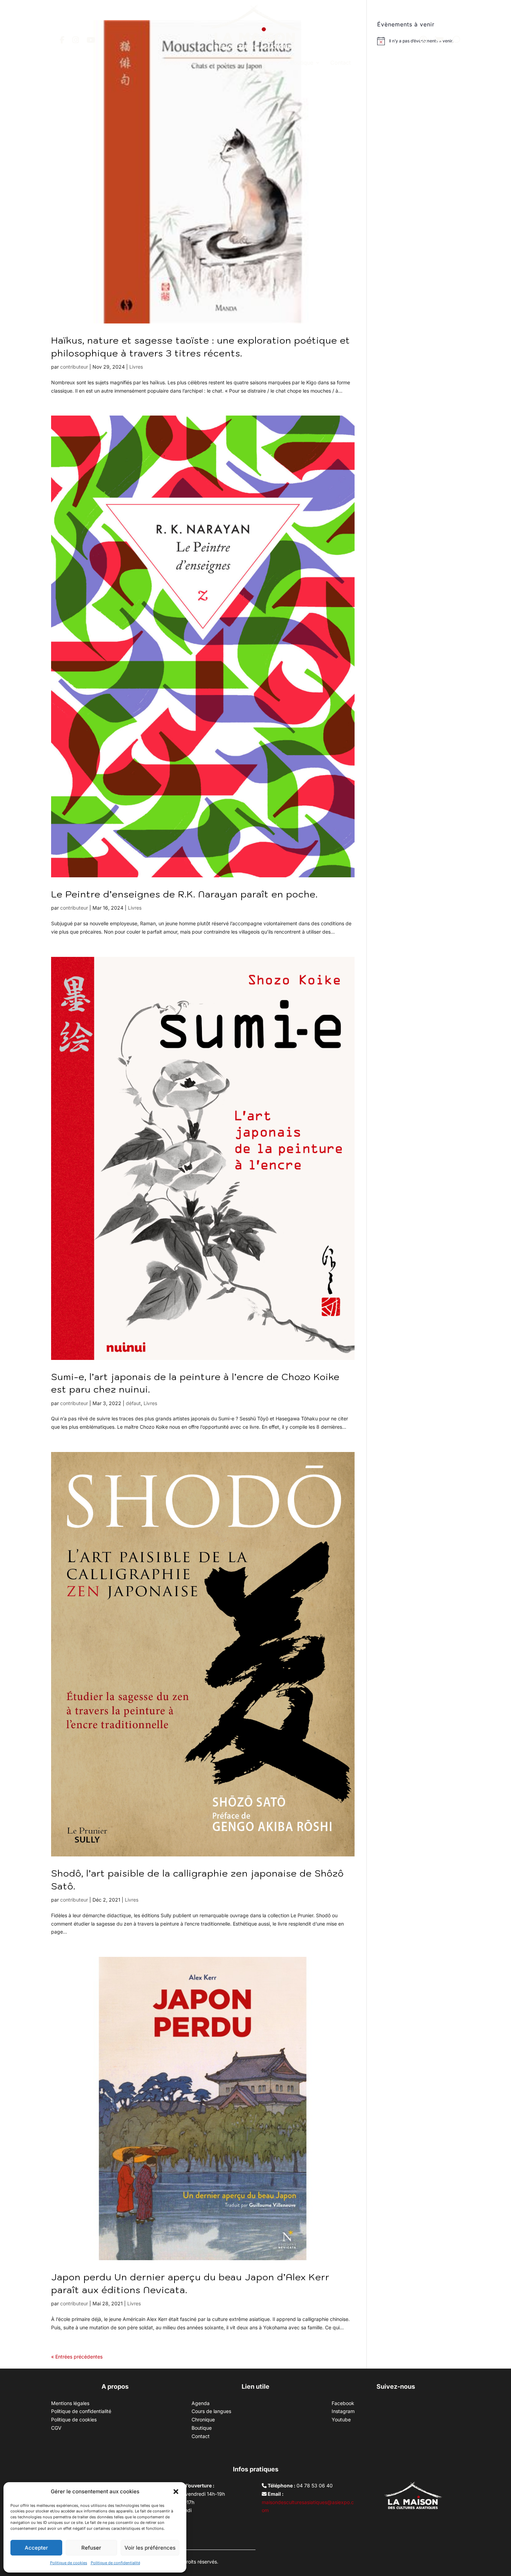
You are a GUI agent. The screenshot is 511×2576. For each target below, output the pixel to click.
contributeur (74, 367)
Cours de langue (212, 63)
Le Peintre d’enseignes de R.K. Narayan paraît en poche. (184, 894)
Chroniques (258, 63)
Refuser (91, 2548)
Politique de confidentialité (115, 2563)
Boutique (302, 63)
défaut (133, 1403)
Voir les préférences (150, 2548)
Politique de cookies (69, 2563)
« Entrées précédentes (77, 2357)
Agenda (170, 63)
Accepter (36, 2548)
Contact (340, 63)
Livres (136, 367)
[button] (176, 2492)
